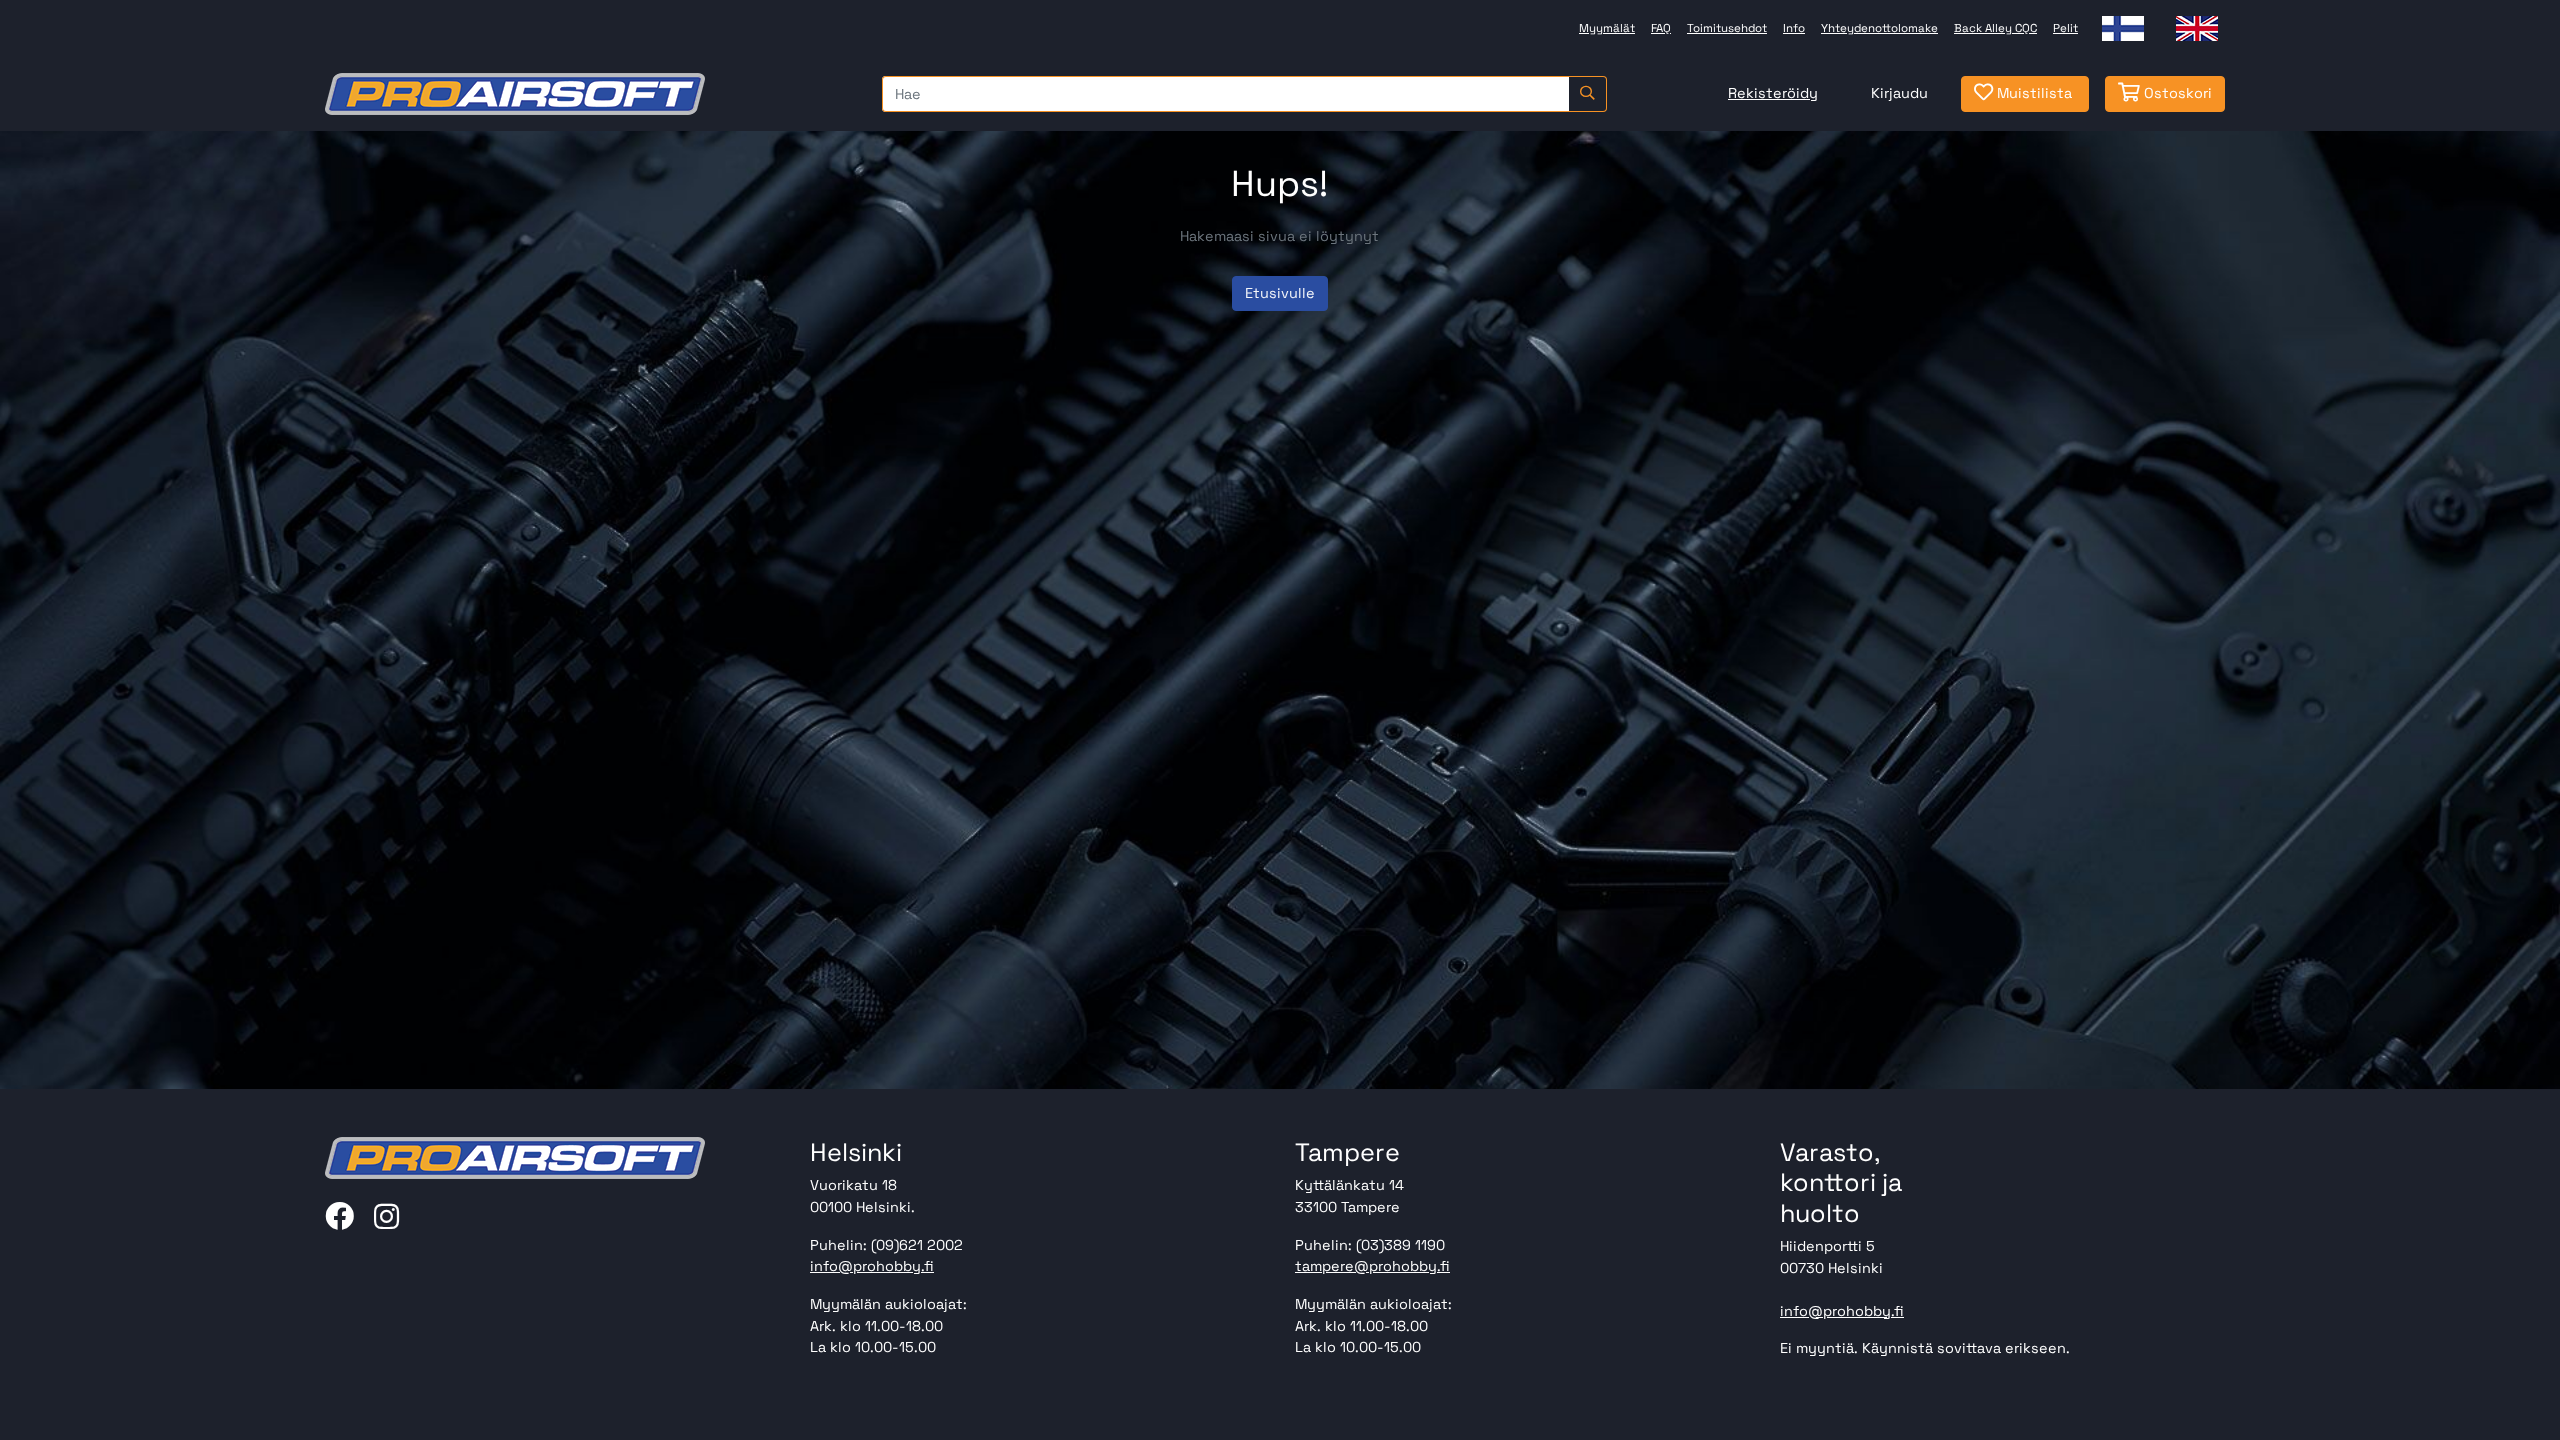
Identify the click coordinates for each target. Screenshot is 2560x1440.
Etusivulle (1280, 293)
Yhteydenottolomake (1879, 28)
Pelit (2065, 28)
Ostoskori (2176, 93)
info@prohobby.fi (872, 1266)
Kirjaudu (1899, 93)
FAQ (1661, 28)
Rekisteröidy (1773, 93)
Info (1794, 28)
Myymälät (1607, 28)
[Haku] (1587, 94)
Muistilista (2032, 93)
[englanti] (2197, 28)
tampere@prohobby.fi (1372, 1266)
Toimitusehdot (1727, 28)
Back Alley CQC (1995, 28)
